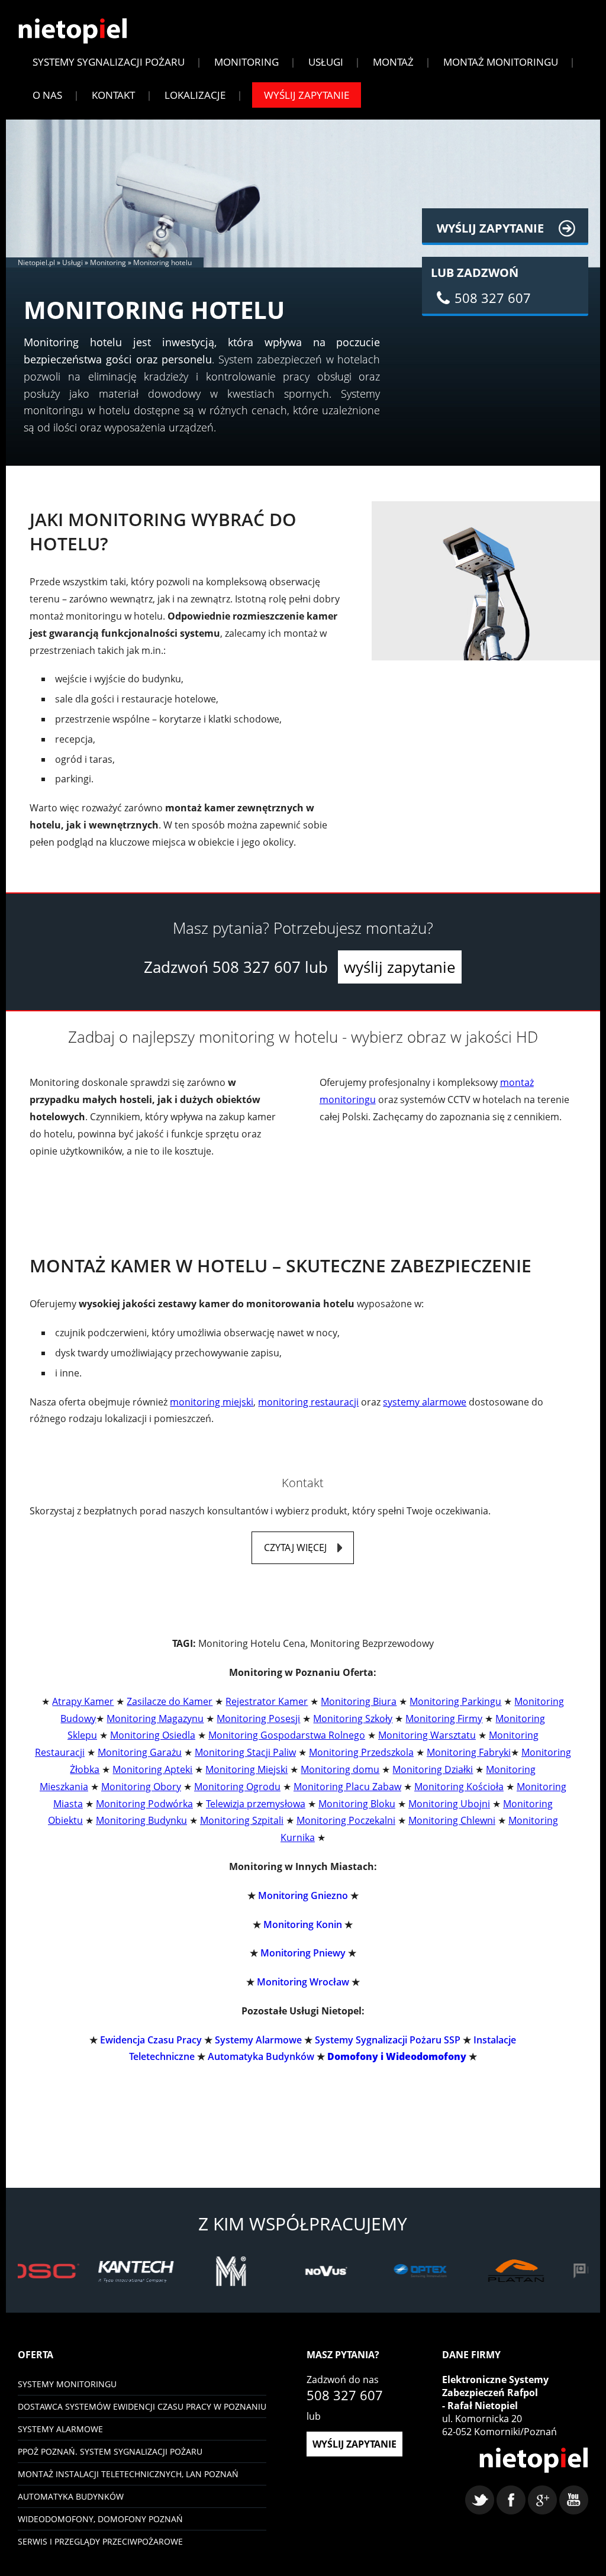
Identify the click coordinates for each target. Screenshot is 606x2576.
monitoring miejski (212, 1402)
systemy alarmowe (425, 1402)
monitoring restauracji (308, 1402)
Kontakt (113, 95)
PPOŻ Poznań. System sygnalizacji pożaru (110, 2451)
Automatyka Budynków (261, 2056)
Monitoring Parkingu (455, 1701)
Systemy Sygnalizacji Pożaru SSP (388, 2040)
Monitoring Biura (359, 1701)
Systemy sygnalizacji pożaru (109, 62)
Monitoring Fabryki (469, 1752)
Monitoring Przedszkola (361, 1752)
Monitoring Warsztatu (427, 1735)
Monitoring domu (340, 1769)
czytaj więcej (295, 1547)
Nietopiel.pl (36, 262)
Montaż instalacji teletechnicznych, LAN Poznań (128, 2474)
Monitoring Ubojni (449, 1804)
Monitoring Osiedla (153, 1735)
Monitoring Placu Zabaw (347, 1787)
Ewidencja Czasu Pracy (151, 2040)
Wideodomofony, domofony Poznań (100, 2519)
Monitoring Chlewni (452, 1820)
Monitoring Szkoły (353, 1719)
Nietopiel (72, 31)
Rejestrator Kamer (267, 1701)
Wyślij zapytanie (307, 95)
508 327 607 (257, 967)
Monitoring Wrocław (303, 1982)
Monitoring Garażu (140, 1752)
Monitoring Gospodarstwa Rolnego (287, 1735)
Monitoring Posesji (258, 1719)
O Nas (47, 95)
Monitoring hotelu (162, 262)
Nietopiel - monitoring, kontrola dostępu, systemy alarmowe (534, 2460)
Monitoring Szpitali (242, 1820)
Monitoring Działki (433, 1769)
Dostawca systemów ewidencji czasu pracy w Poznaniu (142, 2406)
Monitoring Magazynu (155, 1719)
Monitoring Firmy (444, 1719)
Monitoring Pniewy (303, 1953)
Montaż (393, 62)
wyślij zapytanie (400, 967)
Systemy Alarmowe (258, 2040)
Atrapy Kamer (83, 1701)
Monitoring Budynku (141, 1820)
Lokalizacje (195, 95)
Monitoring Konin (303, 1924)
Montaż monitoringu (501, 62)
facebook (511, 2500)
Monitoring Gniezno (303, 1895)
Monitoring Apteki (152, 1769)
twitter (480, 2500)
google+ (542, 2500)
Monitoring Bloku (357, 1804)
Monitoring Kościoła (459, 1787)
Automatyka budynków (71, 2496)
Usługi (326, 62)
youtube (574, 2500)
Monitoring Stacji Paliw (245, 1752)
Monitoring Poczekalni (346, 1820)
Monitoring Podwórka (144, 1804)
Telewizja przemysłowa (256, 1804)
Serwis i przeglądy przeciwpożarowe (100, 2541)
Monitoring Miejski (246, 1769)
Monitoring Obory (141, 1787)
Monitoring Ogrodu (237, 1787)
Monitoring (246, 62)
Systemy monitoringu (67, 2384)
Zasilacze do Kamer (170, 1701)
